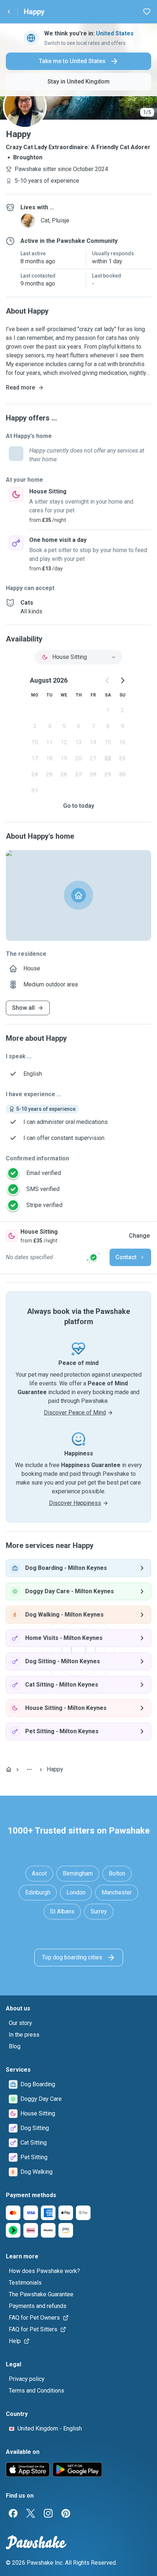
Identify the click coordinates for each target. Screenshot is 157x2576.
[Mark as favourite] (147, 12)
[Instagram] (48, 2513)
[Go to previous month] (108, 680)
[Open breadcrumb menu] (29, 1769)
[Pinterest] (66, 2513)
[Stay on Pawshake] (93, 1257)
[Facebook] (13, 2513)
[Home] (9, 1769)
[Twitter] (31, 2513)
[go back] (9, 12)
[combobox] (78, 657)
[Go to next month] (122, 680)
